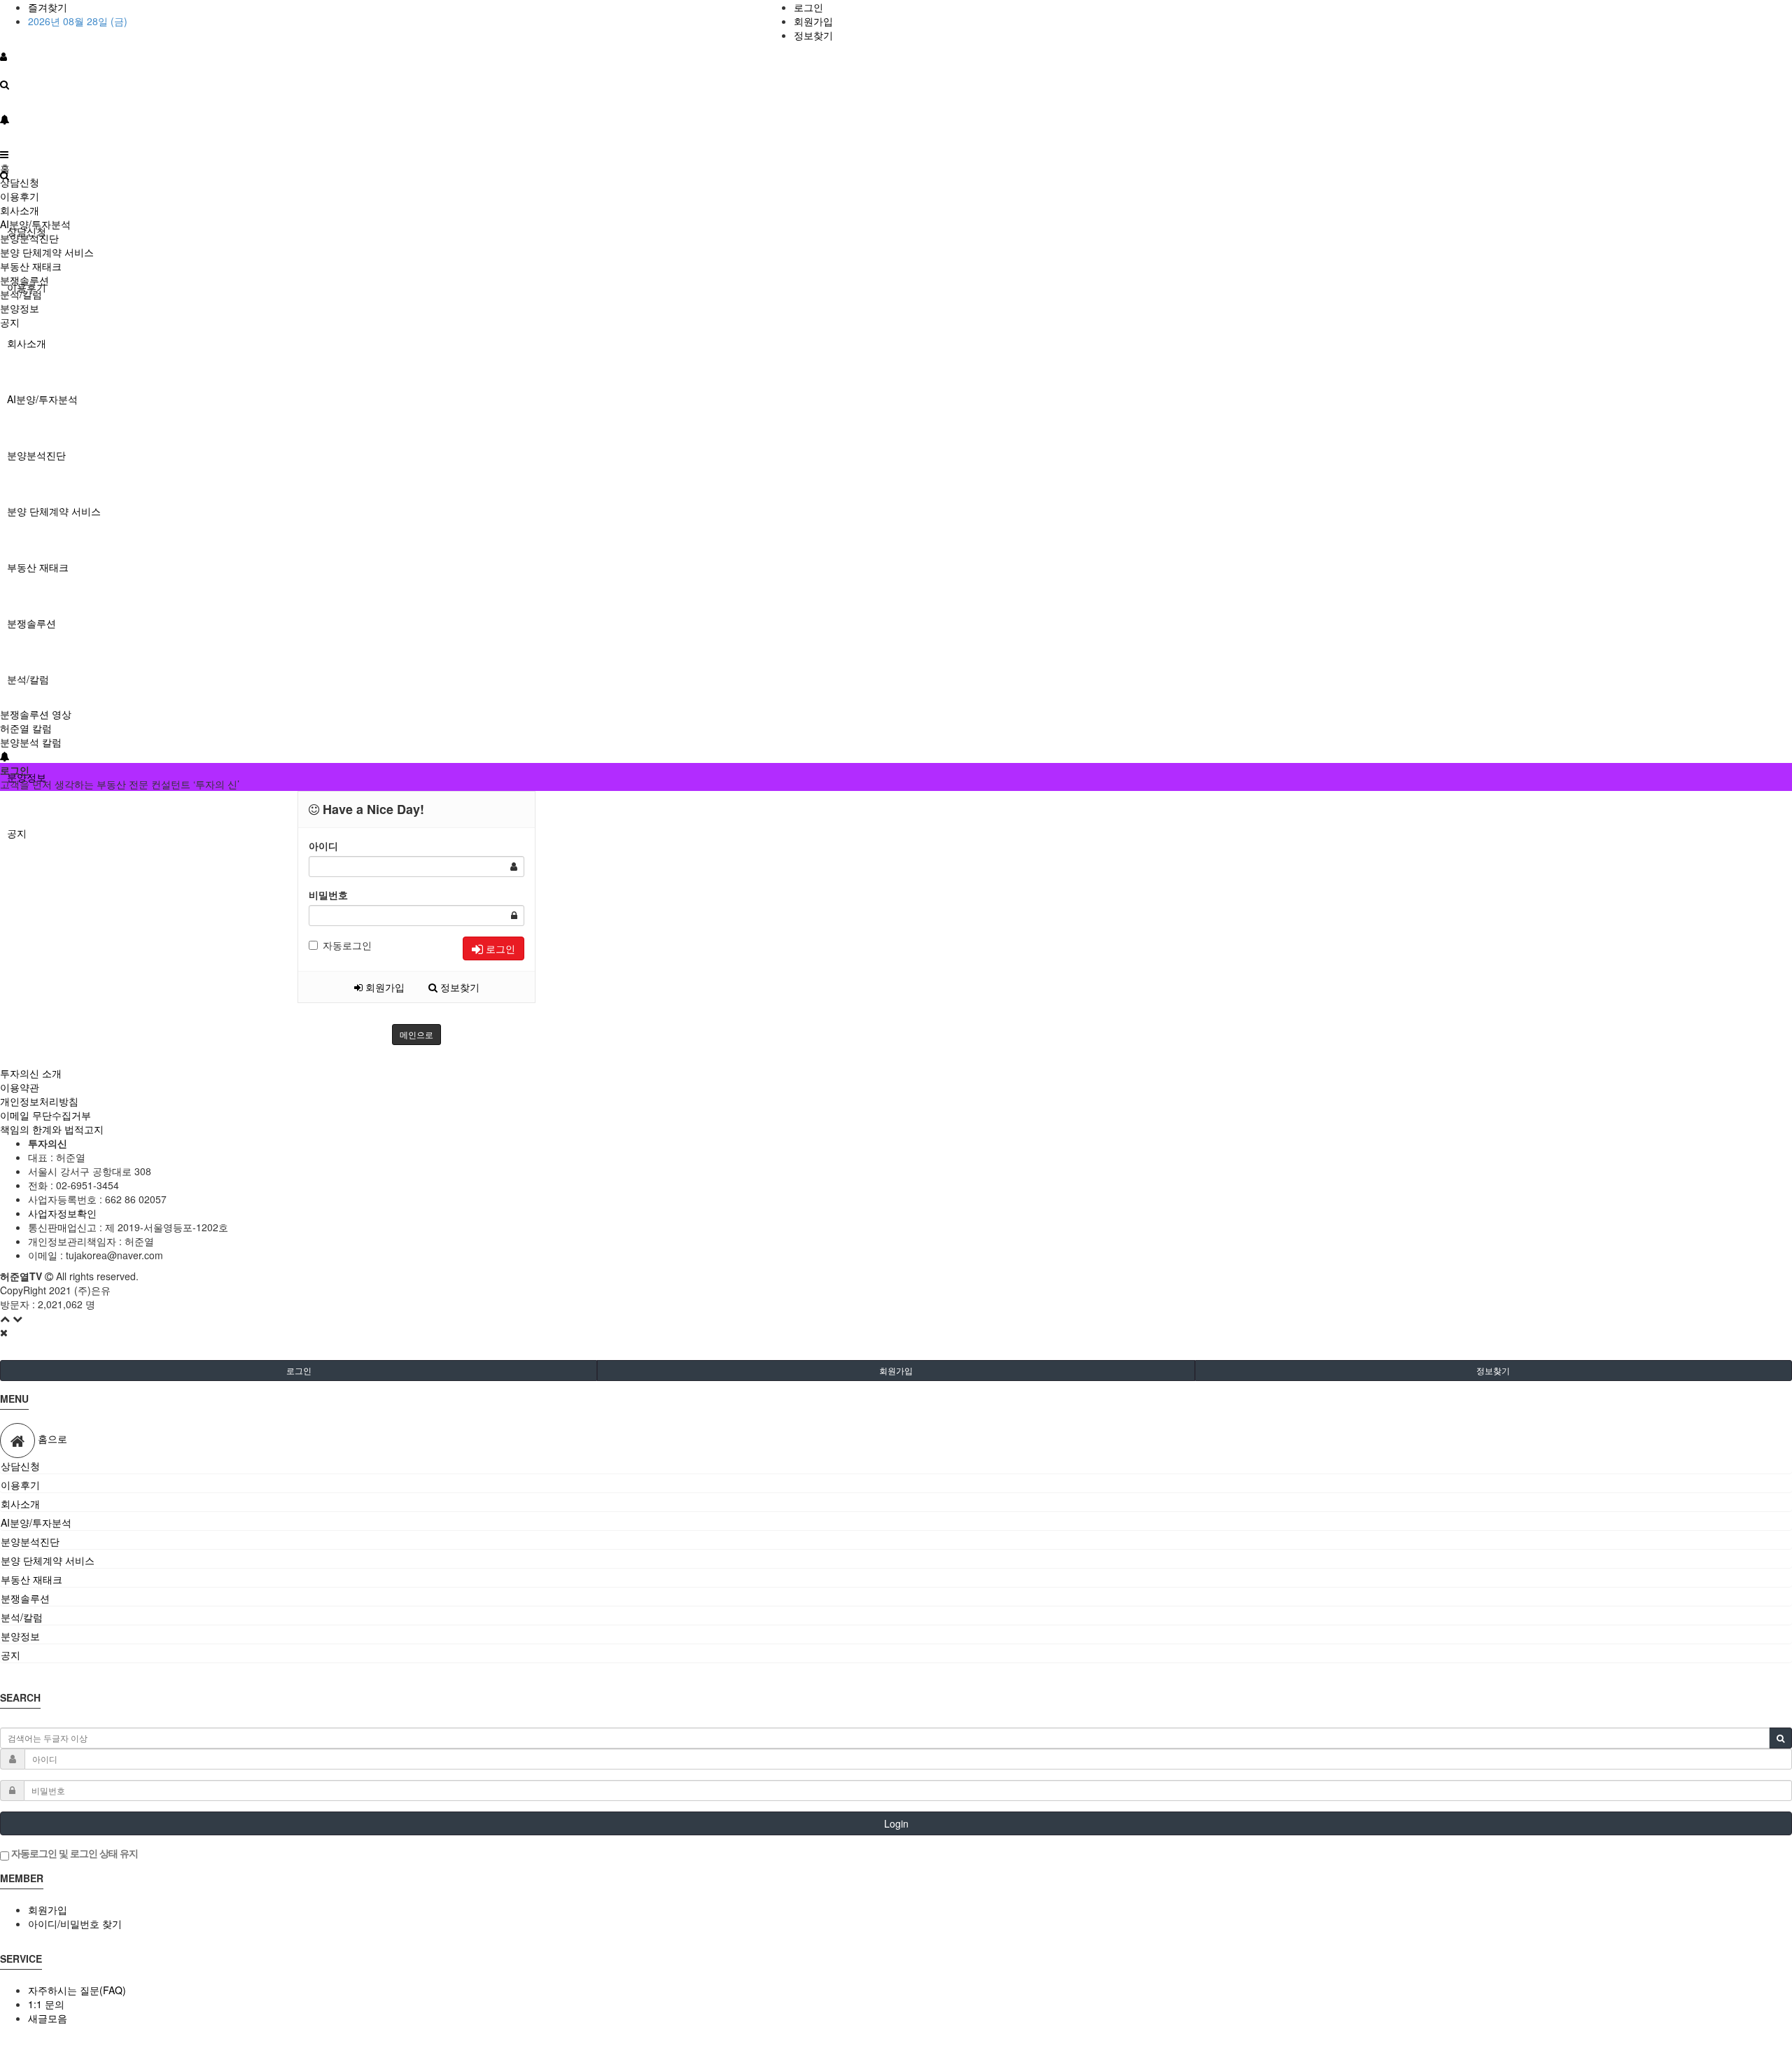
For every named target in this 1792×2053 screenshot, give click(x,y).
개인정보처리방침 (39, 1101)
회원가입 (813, 21)
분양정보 (20, 308)
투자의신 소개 (31, 1073)
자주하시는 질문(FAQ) (77, 1990)
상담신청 (20, 182)
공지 (17, 833)
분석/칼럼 (28, 679)
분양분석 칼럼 (31, 742)
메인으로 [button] (416, 1034)
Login (896, 1823)
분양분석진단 (36, 455)
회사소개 (27, 343)
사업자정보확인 (62, 1213)
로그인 (808, 7)
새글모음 (48, 2018)
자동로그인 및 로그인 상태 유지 (73, 1853)
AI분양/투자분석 (42, 399)
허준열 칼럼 (26, 728)
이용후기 (20, 196)
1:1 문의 (46, 2004)
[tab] (896, 1466)
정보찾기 (813, 35)
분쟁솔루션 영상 (36, 714)
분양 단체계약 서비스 (54, 511)
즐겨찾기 (48, 7)
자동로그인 (347, 945)
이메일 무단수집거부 (45, 1115)
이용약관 (20, 1087)
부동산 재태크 (38, 567)
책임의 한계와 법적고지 (52, 1129)
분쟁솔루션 (31, 623)
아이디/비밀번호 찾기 (75, 1924)
